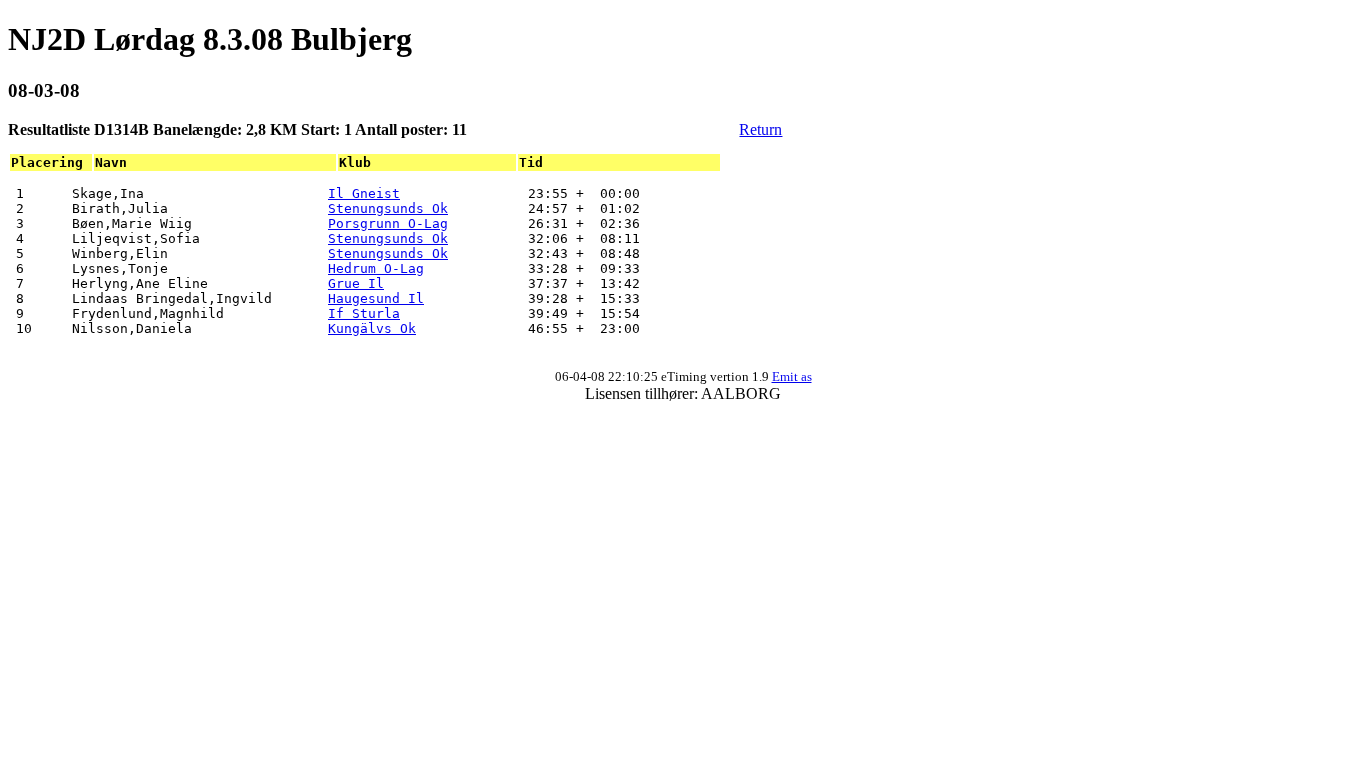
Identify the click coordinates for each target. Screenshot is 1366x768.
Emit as (792, 376)
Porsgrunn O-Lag (388, 223)
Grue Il (356, 283)
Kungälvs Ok (372, 328)
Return (760, 129)
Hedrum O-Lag (376, 268)
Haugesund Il (376, 298)
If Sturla (364, 313)
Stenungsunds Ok (388, 208)
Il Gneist (364, 193)
